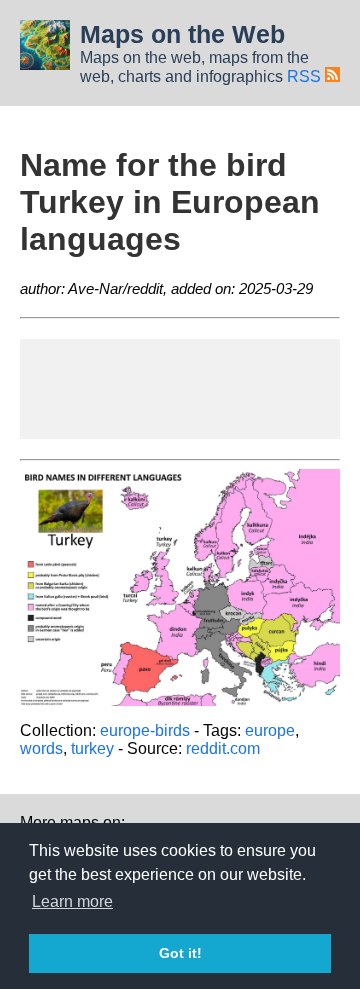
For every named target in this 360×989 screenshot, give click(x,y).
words (41, 748)
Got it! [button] (180, 953)
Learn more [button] (72, 901)
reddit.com (223, 748)
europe (270, 730)
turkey (92, 748)
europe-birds (145, 730)
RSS (306, 76)
